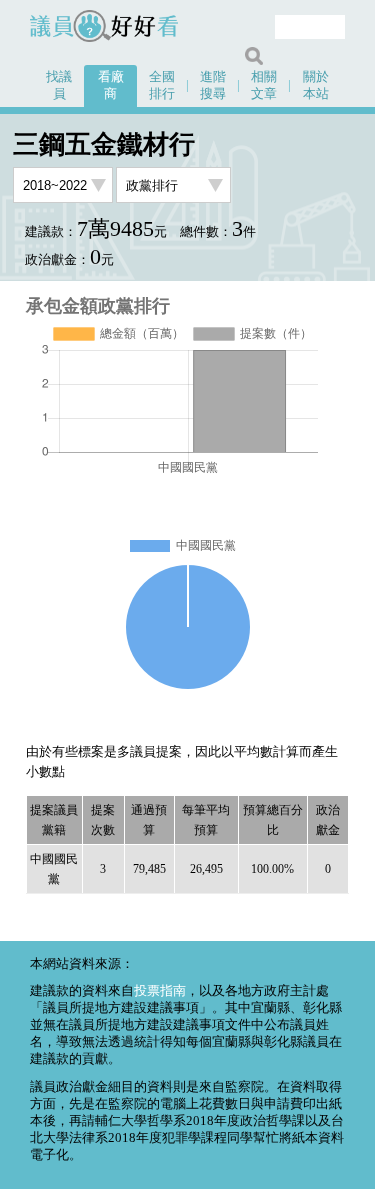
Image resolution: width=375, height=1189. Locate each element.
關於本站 (316, 85)
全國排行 (162, 85)
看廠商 (111, 85)
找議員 (59, 85)
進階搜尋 (213, 85)
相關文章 (264, 85)
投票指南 (160, 991)
